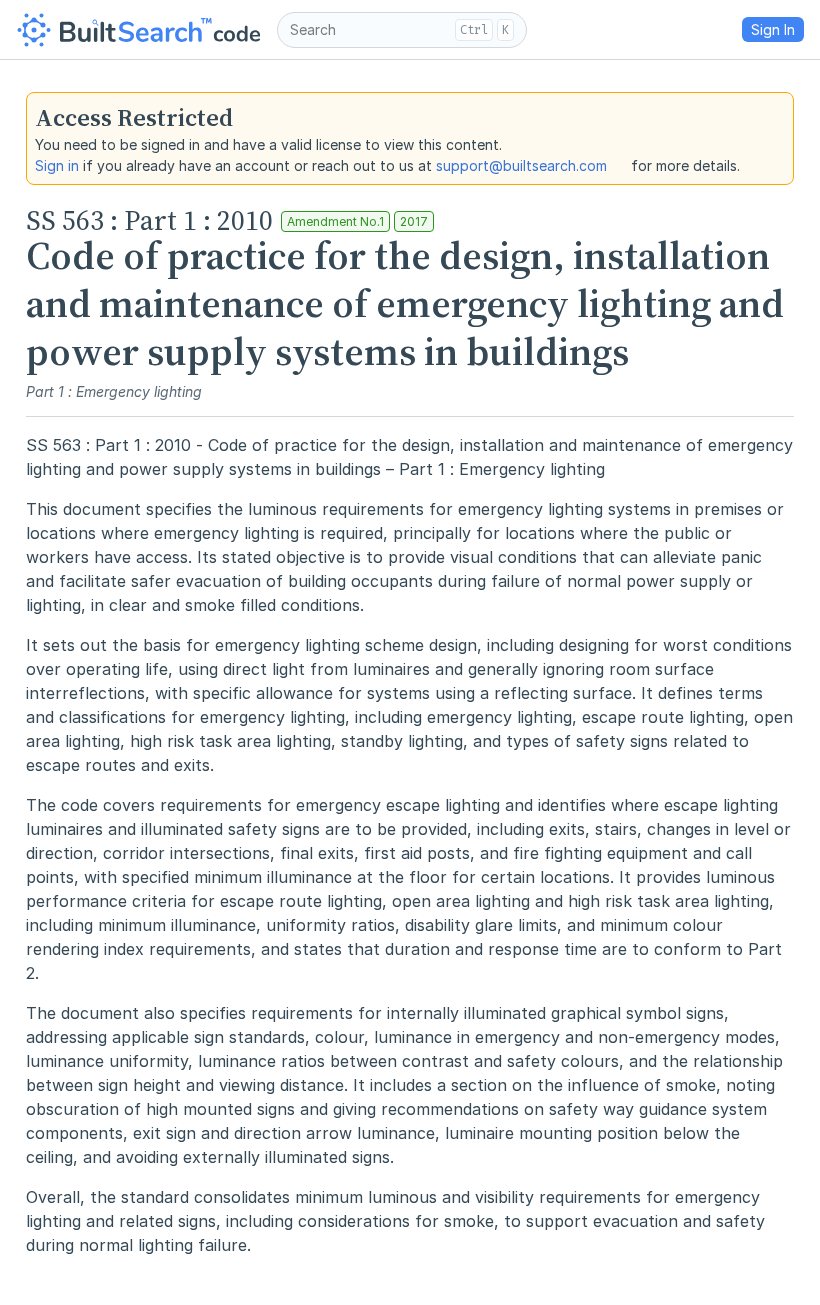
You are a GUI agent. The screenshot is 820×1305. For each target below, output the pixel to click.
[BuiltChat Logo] (138, 30)
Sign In (773, 29)
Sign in (57, 165)
